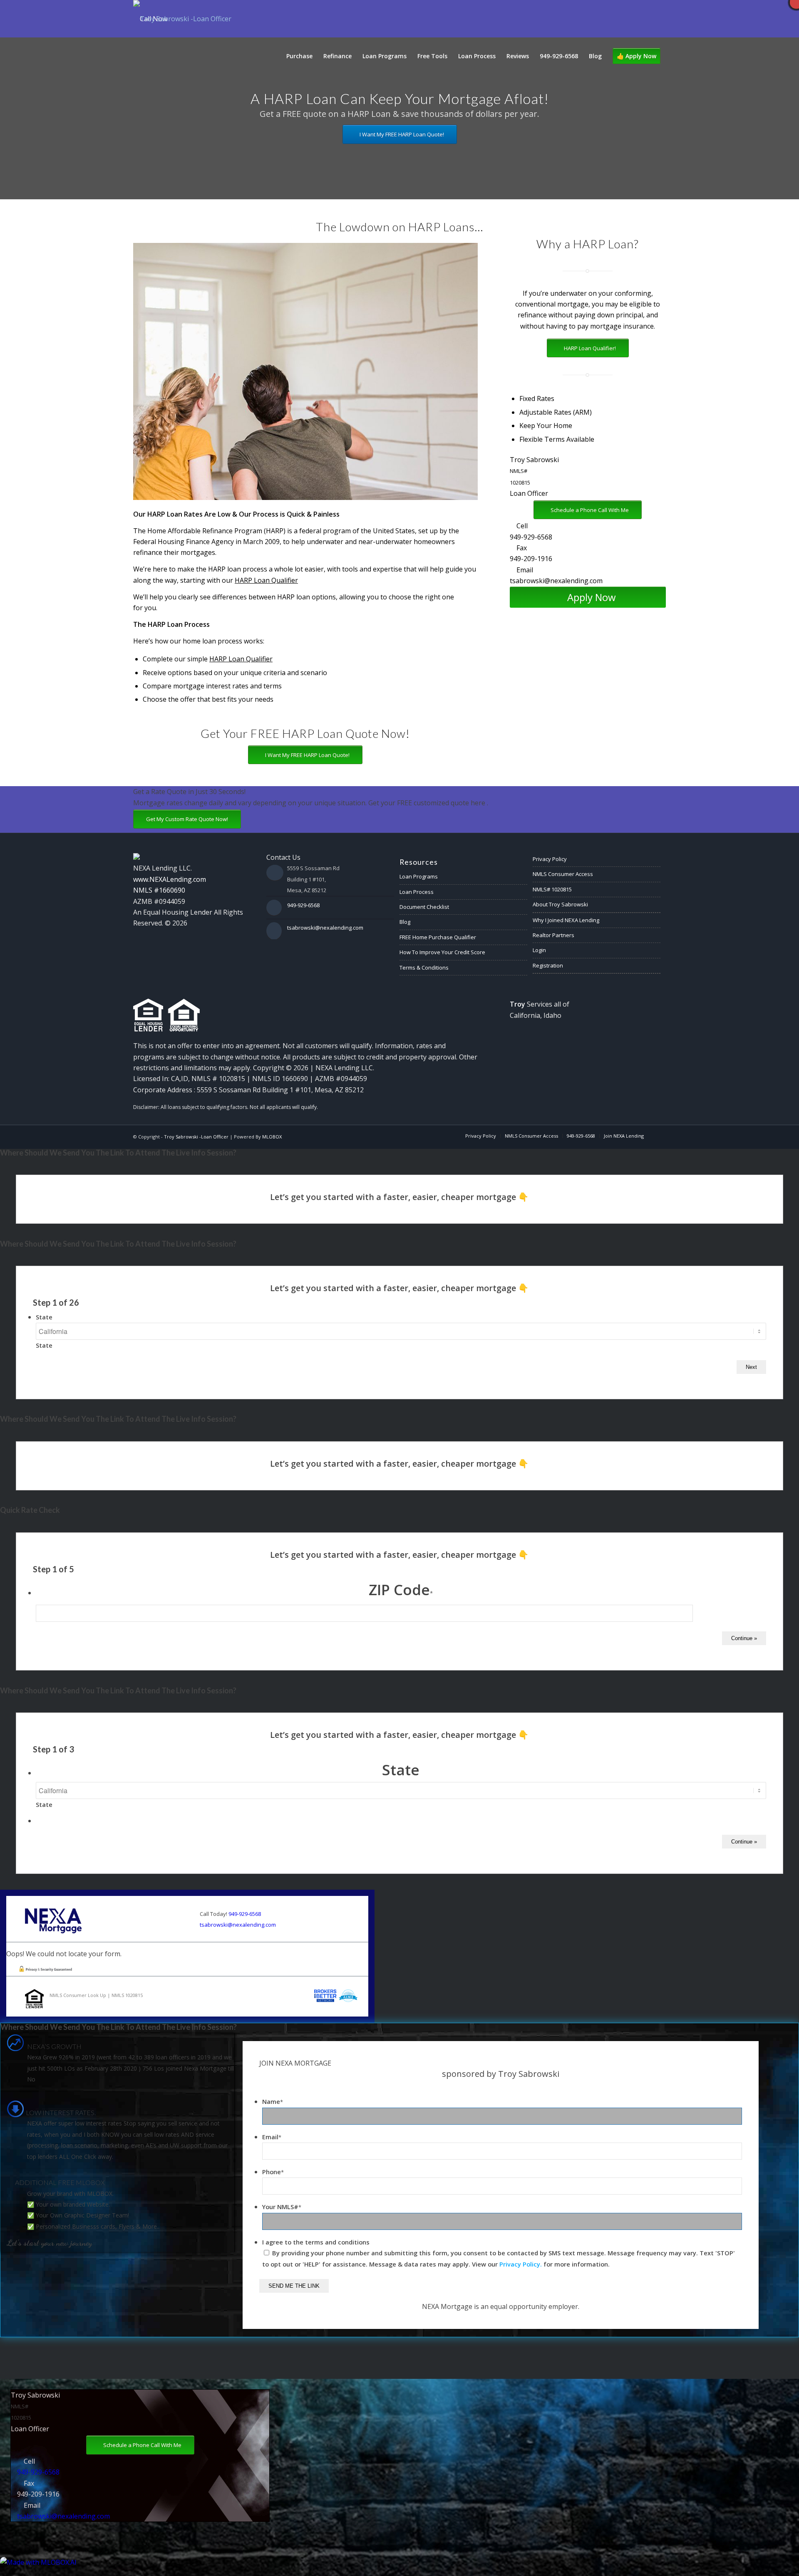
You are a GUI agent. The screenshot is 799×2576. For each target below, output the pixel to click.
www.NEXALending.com (170, 879)
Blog (405, 922)
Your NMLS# (282, 2207)
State (44, 1317)
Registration (548, 965)
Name (273, 2101)
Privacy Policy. (521, 2264)
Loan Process (417, 892)
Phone (273, 2172)
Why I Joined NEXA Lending (566, 920)
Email (272, 2137)
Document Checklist (424, 907)
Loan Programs (419, 876)
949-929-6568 (531, 537)
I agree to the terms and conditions (316, 2242)
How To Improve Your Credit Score (442, 952)
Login (539, 950)
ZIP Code (401, 1590)
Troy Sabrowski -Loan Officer (196, 1137)
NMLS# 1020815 (552, 889)
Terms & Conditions (424, 968)
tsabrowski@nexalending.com (556, 581)
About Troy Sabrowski (560, 904)
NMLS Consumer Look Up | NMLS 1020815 (96, 1995)
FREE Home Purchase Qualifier (438, 937)
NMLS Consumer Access (563, 874)
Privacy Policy (550, 859)
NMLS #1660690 (159, 890)
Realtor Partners (553, 935)
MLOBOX (272, 1137)
